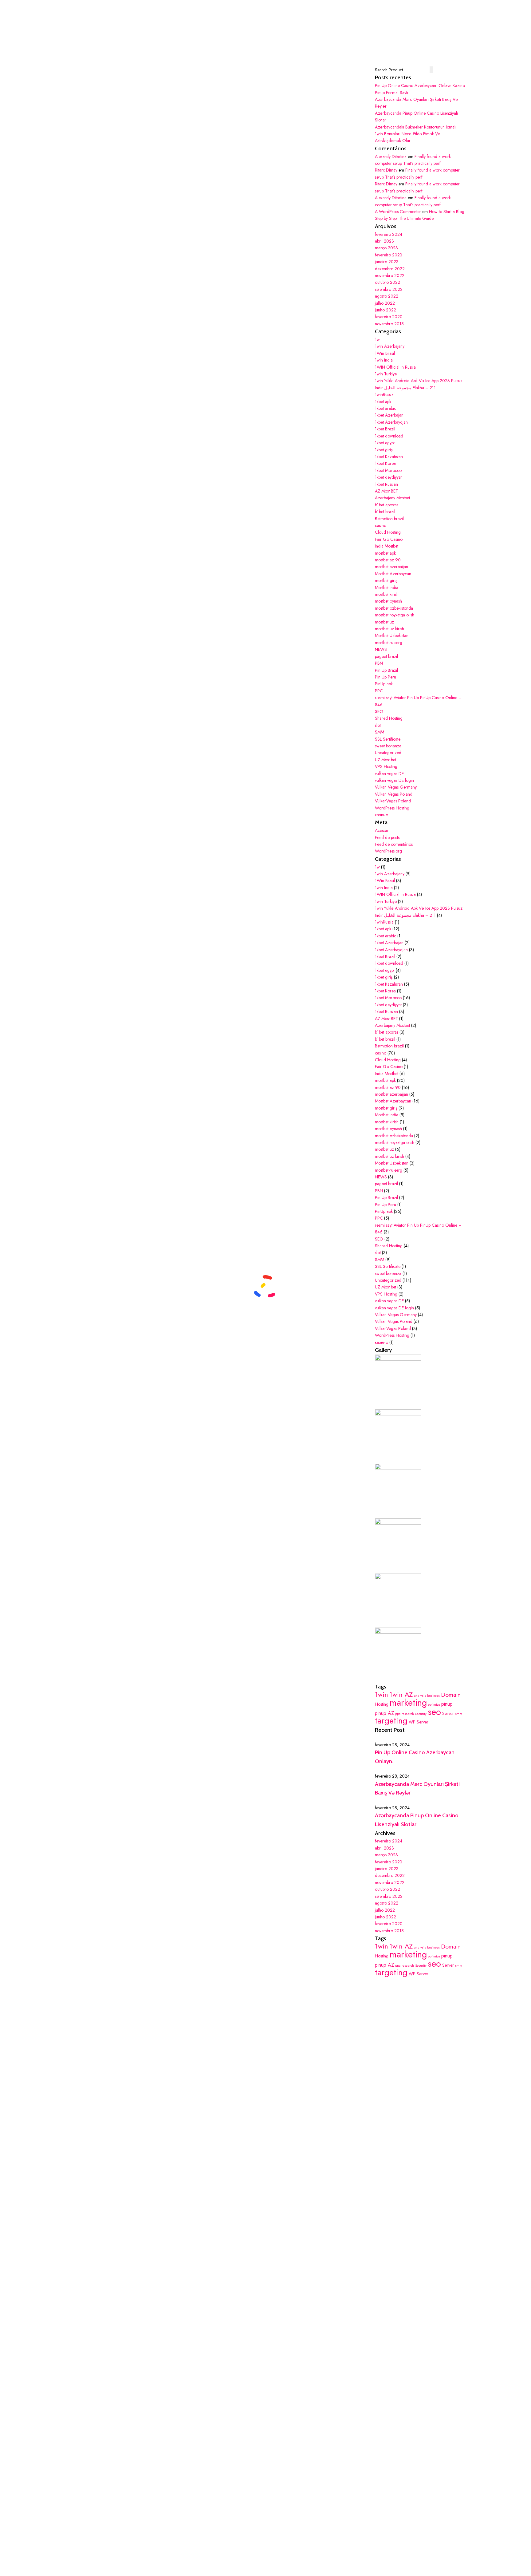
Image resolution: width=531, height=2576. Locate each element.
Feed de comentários (394, 844)
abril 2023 (384, 241)
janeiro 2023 (387, 262)
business (433, 1696)
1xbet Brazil (385, 429)
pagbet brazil (386, 656)
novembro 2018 (389, 324)
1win (382, 1694)
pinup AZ (384, 1713)
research (408, 1714)
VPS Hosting (386, 766)
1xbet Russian (386, 484)
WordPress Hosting (392, 808)
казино (382, 815)
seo (434, 1712)
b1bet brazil (385, 512)
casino (381, 525)
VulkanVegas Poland (393, 801)
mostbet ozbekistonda (394, 608)
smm (459, 1714)
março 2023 (386, 248)
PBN (379, 663)
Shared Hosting (389, 718)
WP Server (419, 1722)
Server (448, 1713)
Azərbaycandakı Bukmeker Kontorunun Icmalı (416, 127)
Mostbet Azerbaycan (393, 574)
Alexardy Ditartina (391, 156)
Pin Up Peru (385, 677)
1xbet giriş (384, 450)
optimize (434, 1705)
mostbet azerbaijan (391, 567)
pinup (447, 1704)
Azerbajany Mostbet (392, 498)
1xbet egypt (385, 443)
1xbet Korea (385, 463)
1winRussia (384, 394)
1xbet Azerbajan (389, 415)
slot (378, 725)
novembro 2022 (390, 275)
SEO (379, 711)
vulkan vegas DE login (394, 780)
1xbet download (389, 436)
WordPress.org (388, 851)
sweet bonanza (388, 746)
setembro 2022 (389, 289)
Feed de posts (387, 837)
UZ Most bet (385, 760)
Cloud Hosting (388, 532)
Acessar (382, 830)
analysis (420, 1696)
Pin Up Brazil (386, 670)
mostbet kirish (387, 594)
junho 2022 (385, 310)
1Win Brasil (385, 353)
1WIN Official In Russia (395, 367)
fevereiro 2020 (389, 317)
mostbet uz (384, 622)
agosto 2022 (387, 296)
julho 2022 (385, 303)
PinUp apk (384, 684)
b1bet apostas (387, 505)
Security (421, 1714)
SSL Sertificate (388, 739)
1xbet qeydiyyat (388, 477)
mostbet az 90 (388, 560)
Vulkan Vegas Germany (396, 787)
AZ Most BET (386, 491)
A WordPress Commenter (398, 212)
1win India (384, 360)
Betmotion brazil (389, 519)
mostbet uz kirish (389, 629)
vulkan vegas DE (389, 774)
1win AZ (401, 1694)
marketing (408, 1703)
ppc (398, 1714)
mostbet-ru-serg (389, 643)
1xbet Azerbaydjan (391, 422)
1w (377, 339)
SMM (380, 732)
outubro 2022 (387, 282)
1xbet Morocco (388, 470)
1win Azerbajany (390, 346)
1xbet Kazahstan (389, 457)
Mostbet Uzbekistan (392, 635)
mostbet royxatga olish (395, 615)
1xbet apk (383, 402)
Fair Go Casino (389, 539)
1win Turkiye (386, 374)
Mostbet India (387, 588)
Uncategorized (388, 753)
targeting (391, 1721)
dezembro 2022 (390, 269)
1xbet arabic (385, 408)
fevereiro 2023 (389, 255)
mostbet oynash (388, 601)
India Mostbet (387, 546)
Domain (451, 1695)
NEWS (381, 649)
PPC (379, 691)
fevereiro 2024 (389, 234)
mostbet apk (385, 553)
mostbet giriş (386, 580)
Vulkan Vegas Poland (394, 794)
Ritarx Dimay (386, 170)
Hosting (382, 1704)
